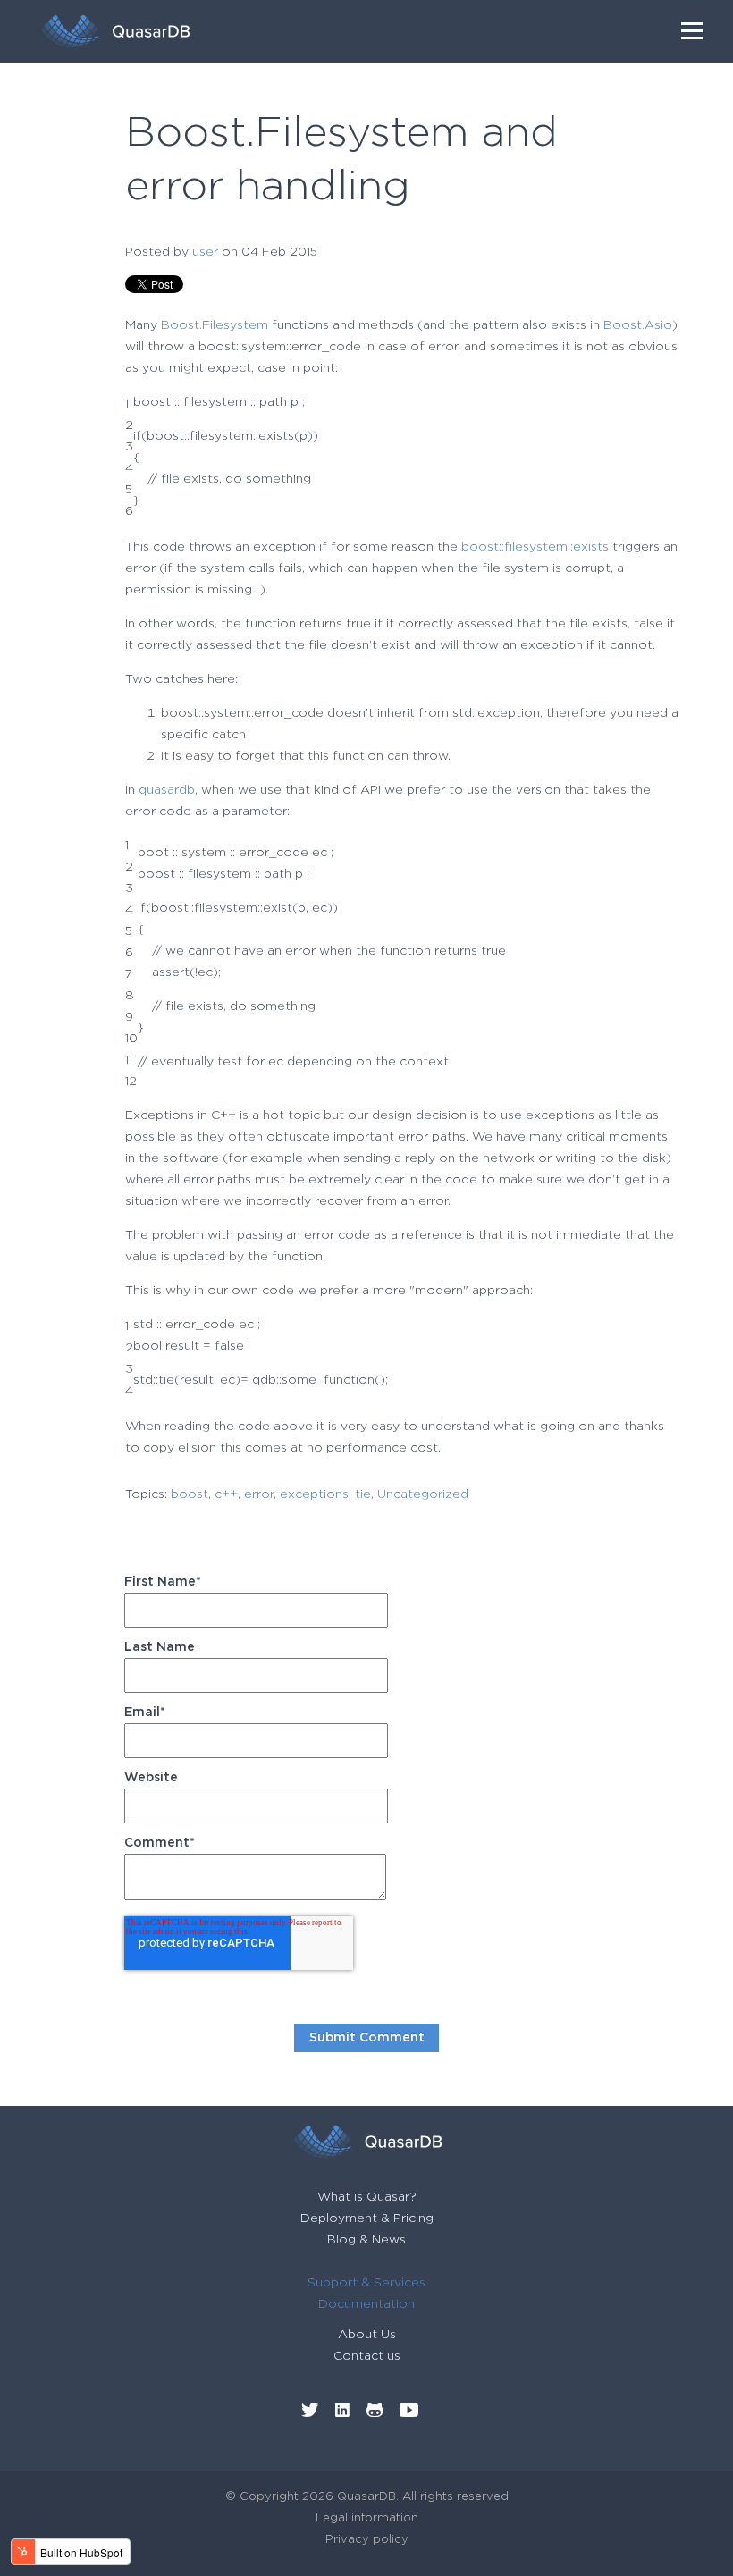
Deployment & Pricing (367, 2218)
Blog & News (366, 2240)
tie (363, 1494)
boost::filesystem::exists (535, 547)
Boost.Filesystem (215, 325)
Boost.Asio (638, 325)
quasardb (167, 790)
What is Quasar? (367, 2197)
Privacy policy (367, 2540)
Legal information (367, 2518)
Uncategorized (423, 1494)
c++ (226, 1494)
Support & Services (366, 2283)
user (205, 252)
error (259, 1494)
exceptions (314, 1494)
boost (190, 1494)
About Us (367, 2335)
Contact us (367, 2356)
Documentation (366, 2304)
